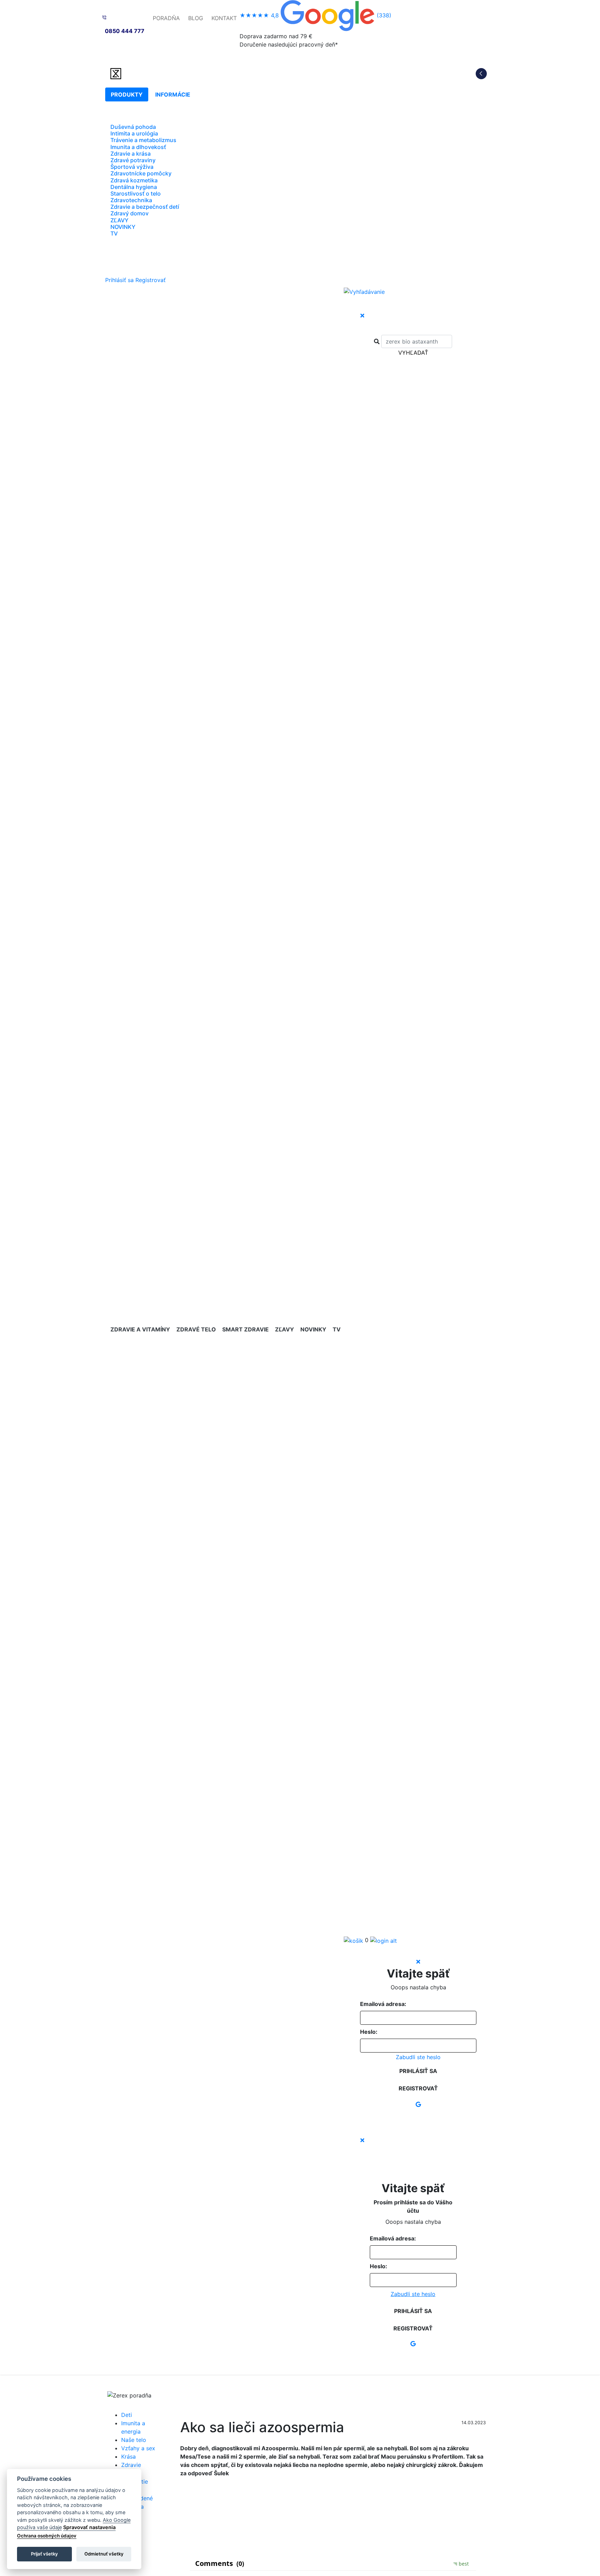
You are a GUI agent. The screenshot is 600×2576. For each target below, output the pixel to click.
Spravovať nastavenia (89, 2527)
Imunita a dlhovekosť (138, 147)
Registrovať (151, 280)
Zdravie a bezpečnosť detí (145, 207)
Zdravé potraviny (133, 160)
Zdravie (131, 2465)
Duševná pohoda (133, 127)
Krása (128, 2457)
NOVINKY (123, 227)
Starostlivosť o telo (136, 193)
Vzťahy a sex (138, 2448)
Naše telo (134, 2440)
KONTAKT (224, 18)
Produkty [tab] (127, 94)
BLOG (196, 18)
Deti (127, 2415)
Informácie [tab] (173, 94)
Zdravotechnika (131, 200)
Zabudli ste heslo (418, 2057)
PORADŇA (166, 18)
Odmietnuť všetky (104, 2554)
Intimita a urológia (134, 133)
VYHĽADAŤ (413, 353)
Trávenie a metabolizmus (143, 140)
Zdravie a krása (131, 154)
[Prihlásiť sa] (384, 1940)
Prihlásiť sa (119, 280)
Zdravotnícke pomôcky (141, 173)
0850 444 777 (125, 31)
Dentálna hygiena (134, 187)
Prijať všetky (44, 2554)
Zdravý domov (130, 213)
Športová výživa (132, 167)
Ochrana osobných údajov (47, 2536)
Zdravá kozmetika (134, 180)
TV (114, 233)
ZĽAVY (119, 220)
